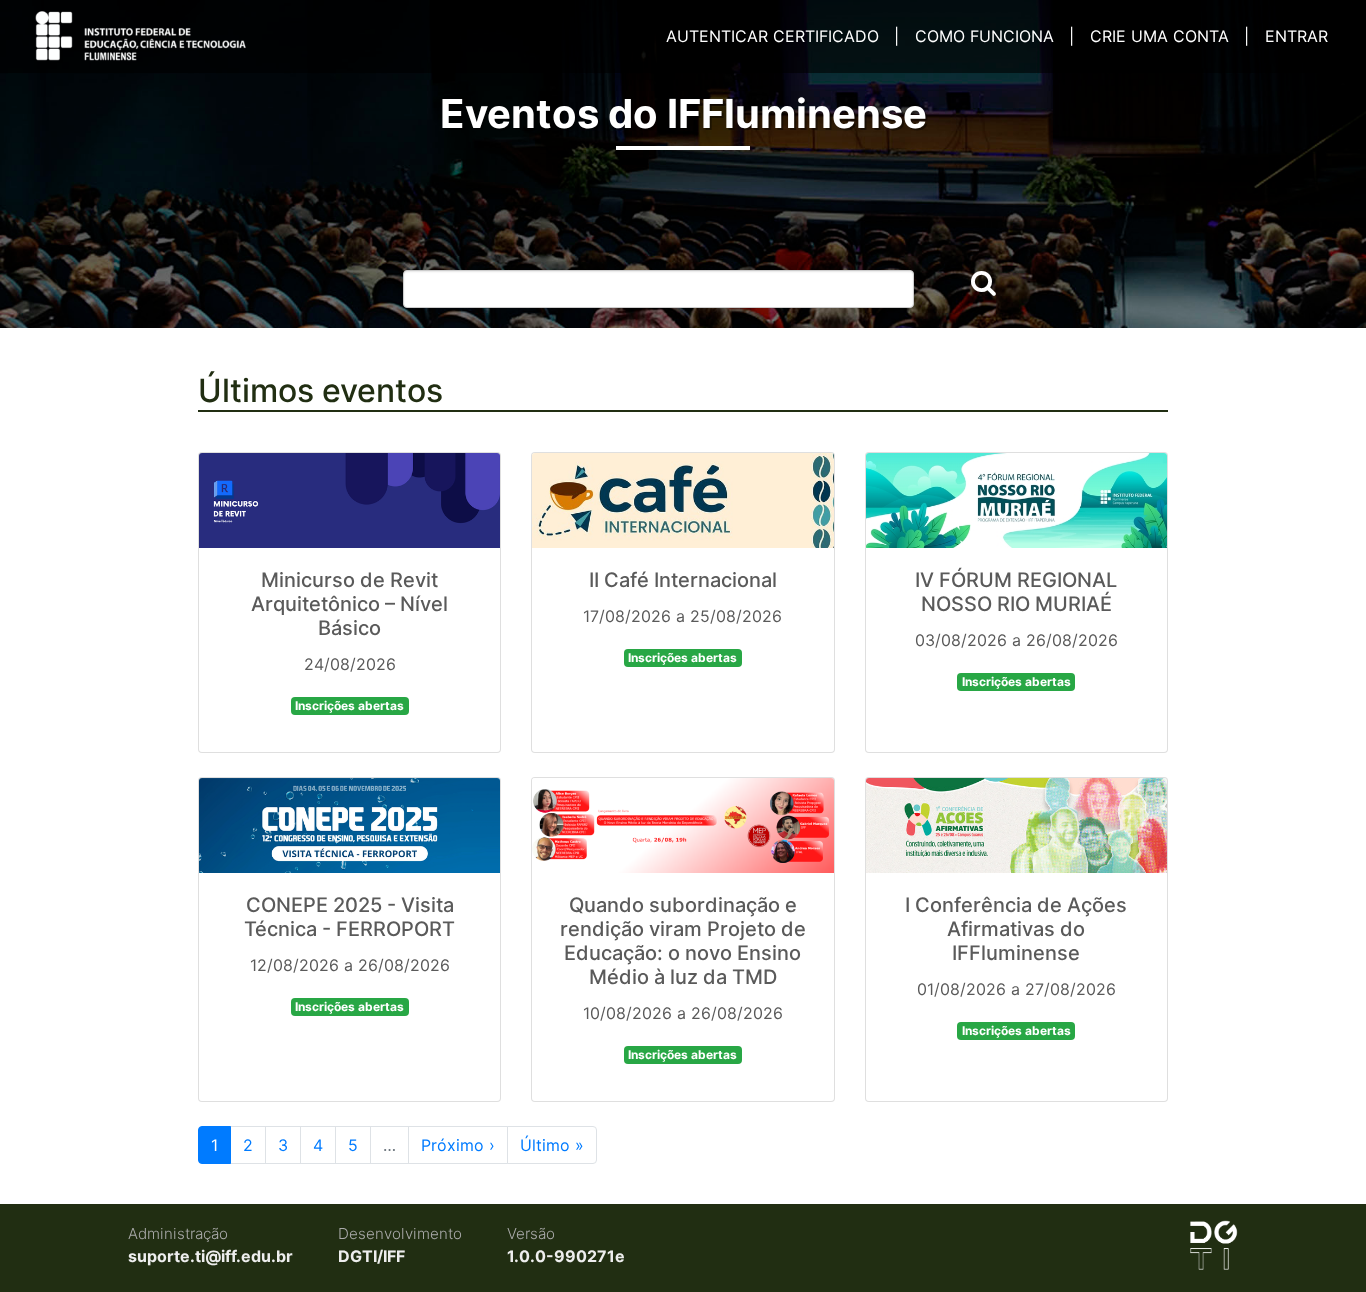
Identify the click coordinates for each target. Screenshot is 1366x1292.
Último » (552, 1145)
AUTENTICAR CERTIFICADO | (782, 36)
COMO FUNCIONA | (994, 36)
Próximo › (458, 1145)
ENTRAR (1296, 36)
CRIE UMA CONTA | (1169, 36)
